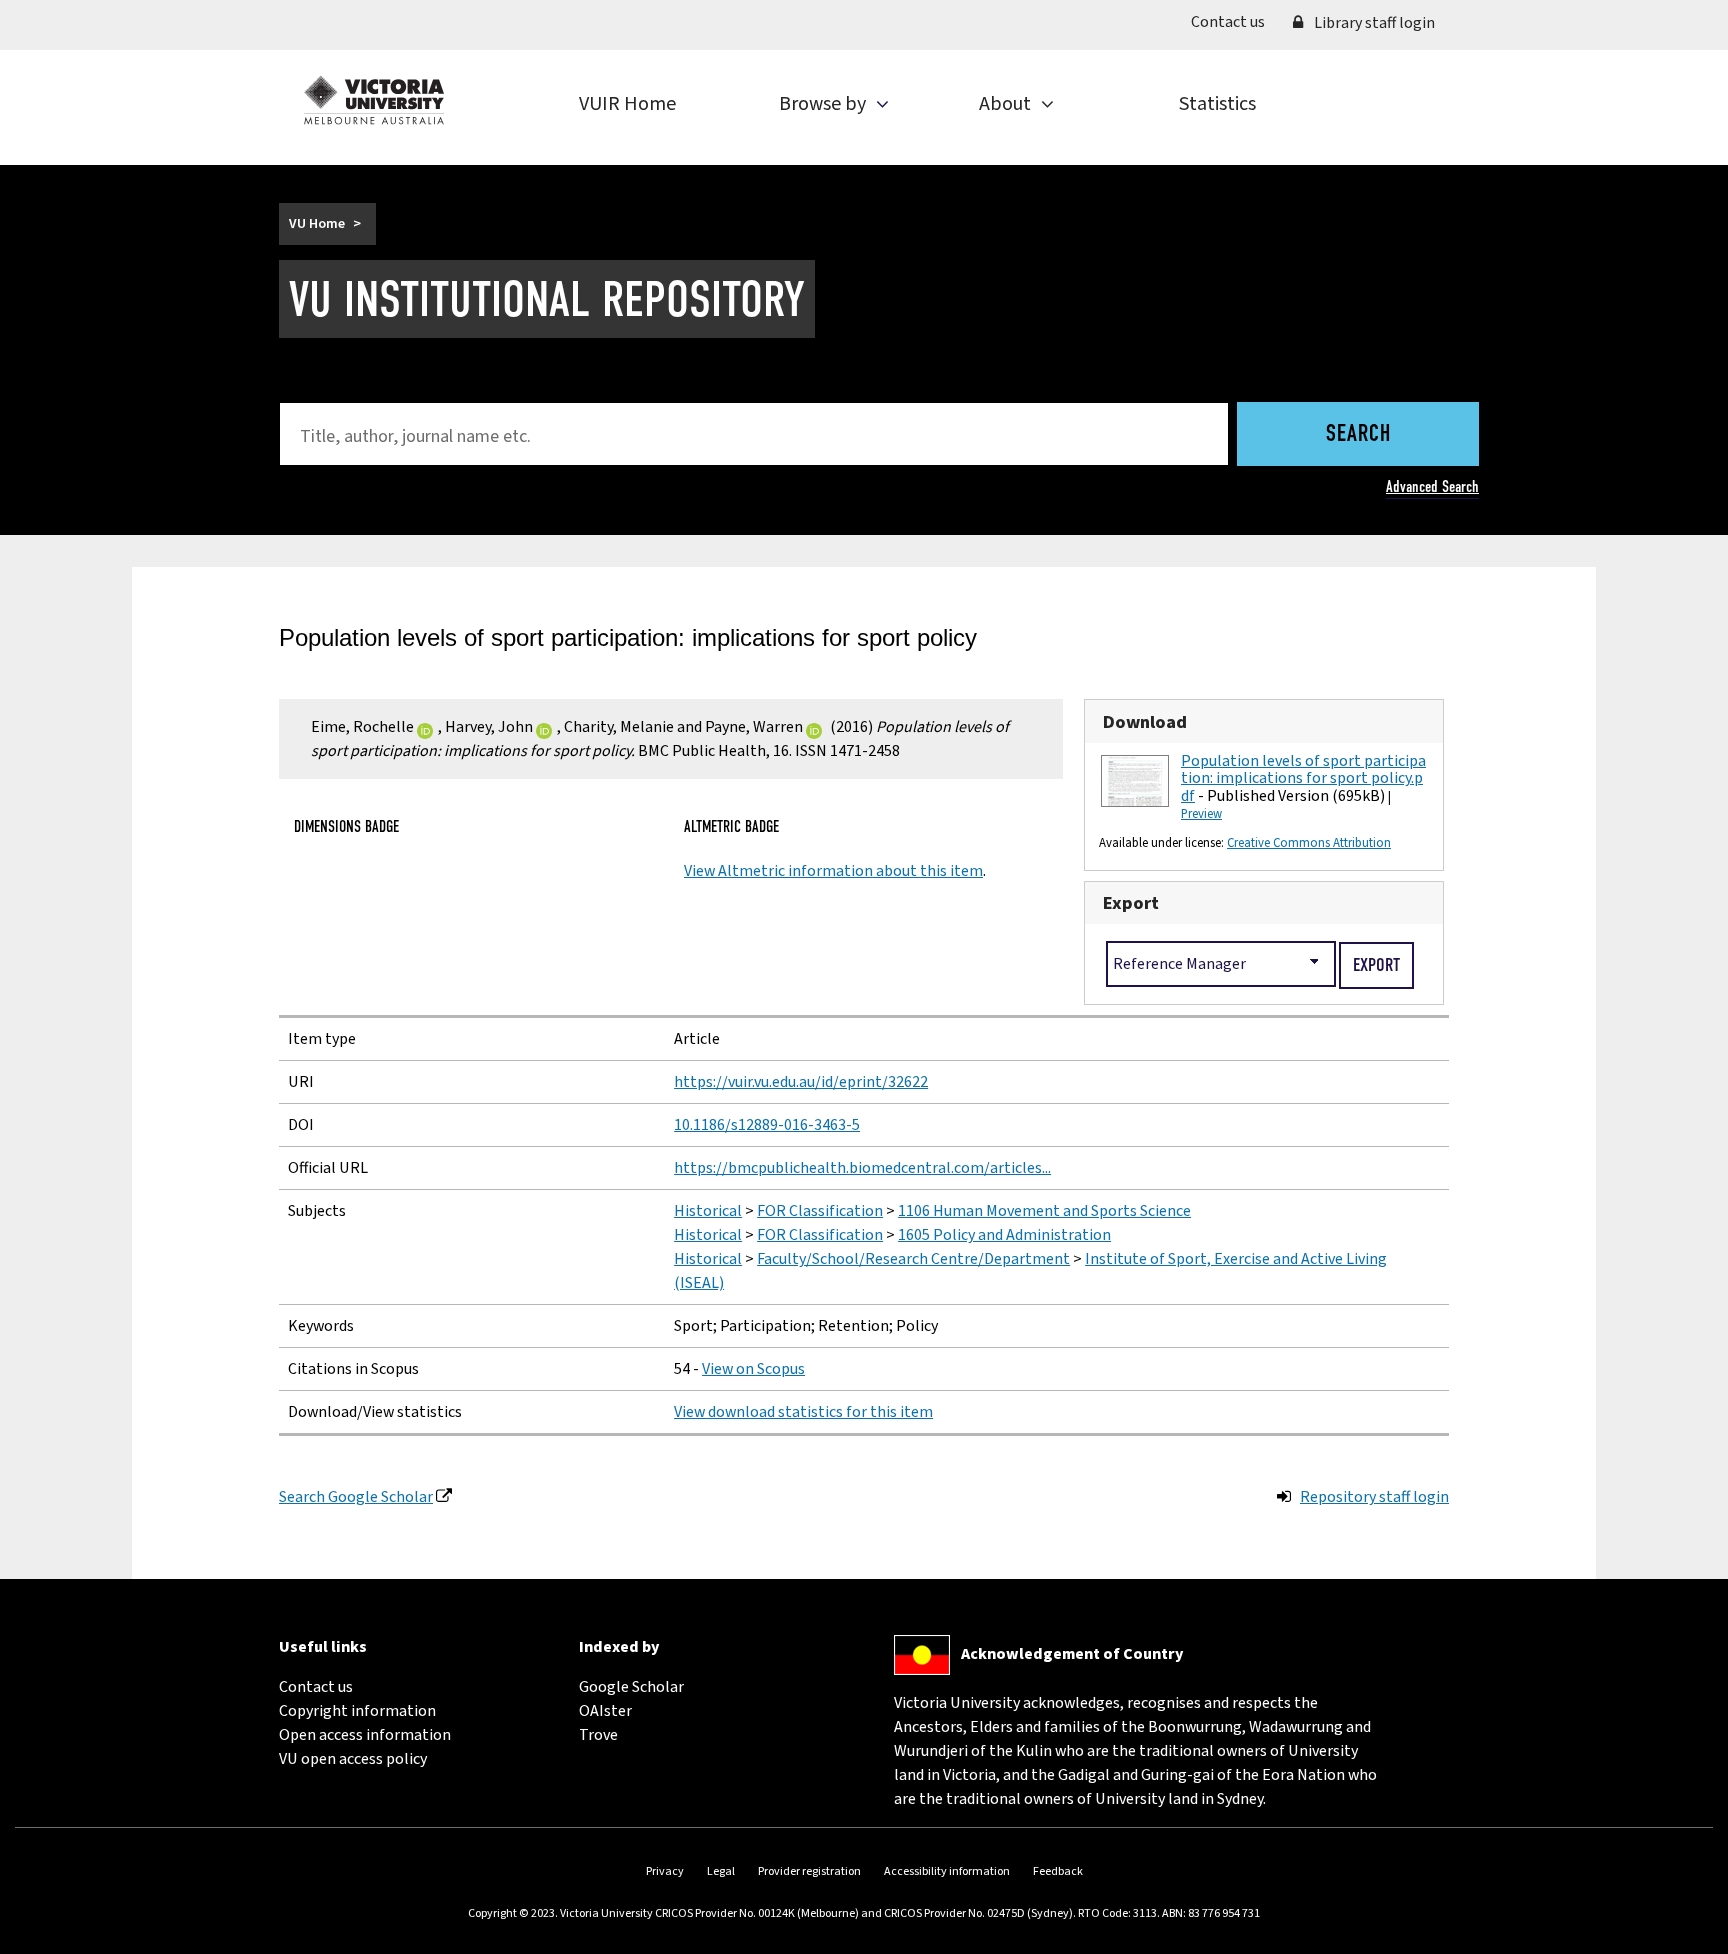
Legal (721, 1871)
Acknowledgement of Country (1072, 1654)
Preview (1201, 814)
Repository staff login (1374, 1497)
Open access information (365, 1735)
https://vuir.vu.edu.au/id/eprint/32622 (801, 1082)
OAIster (605, 1711)
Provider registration (809, 1871)
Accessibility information (947, 1871)
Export (1131, 903)
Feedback (1058, 1871)
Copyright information (357, 1711)
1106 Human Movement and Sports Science (1044, 1211)
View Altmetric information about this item (833, 871)
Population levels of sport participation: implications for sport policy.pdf (1303, 778)
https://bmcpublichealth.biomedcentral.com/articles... (862, 1168)
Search (1358, 435)
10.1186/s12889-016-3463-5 (767, 1125)
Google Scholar (631, 1687)
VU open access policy (353, 1759)
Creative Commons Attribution (1309, 843)
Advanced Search (1432, 486)
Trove (598, 1735)
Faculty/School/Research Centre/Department (913, 1259)
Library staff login (1373, 23)
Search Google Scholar (356, 1497)
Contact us (1235, 21)
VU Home (317, 224)
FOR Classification (820, 1211)
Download (1145, 722)
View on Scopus (753, 1369)
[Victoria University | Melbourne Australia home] (374, 100)
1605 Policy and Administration (1004, 1235)
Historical (708, 1211)
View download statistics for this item (803, 1412)
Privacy (665, 1871)
